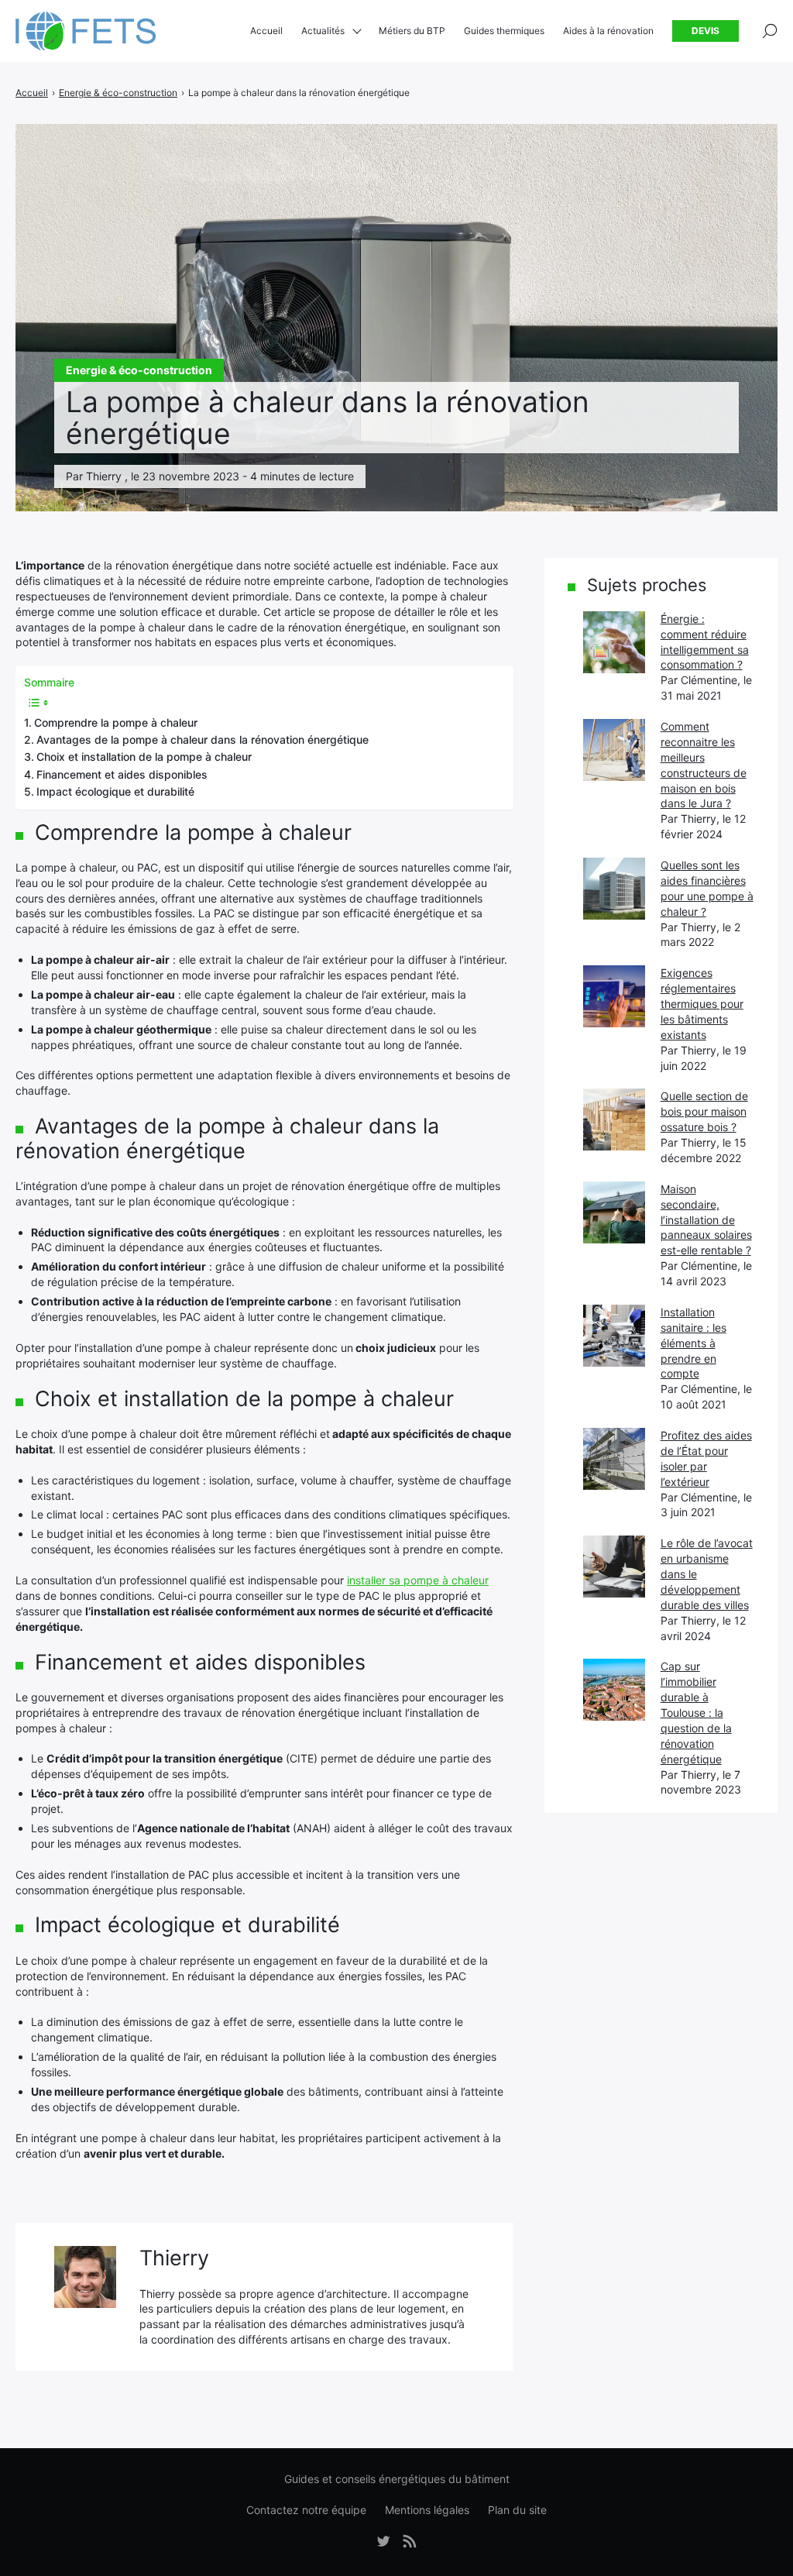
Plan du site (517, 2510)
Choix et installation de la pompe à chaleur (144, 757)
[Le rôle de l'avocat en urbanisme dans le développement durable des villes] (614, 1567)
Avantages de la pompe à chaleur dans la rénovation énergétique (203, 739)
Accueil (266, 31)
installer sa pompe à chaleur (418, 1580)
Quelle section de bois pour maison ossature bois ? (704, 1111)
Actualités (323, 31)
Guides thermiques (504, 31)
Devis (705, 31)
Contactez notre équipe (306, 2510)
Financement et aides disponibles (122, 774)
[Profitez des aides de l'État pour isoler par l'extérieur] (614, 1459)
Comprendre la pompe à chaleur (116, 722)
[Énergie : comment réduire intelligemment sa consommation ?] (614, 642)
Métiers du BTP (412, 31)
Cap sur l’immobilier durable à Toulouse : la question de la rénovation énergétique (696, 1712)
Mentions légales (427, 2510)
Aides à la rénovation (608, 31)
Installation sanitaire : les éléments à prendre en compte (693, 1343)
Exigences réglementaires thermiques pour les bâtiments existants (702, 1004)
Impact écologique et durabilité (115, 791)
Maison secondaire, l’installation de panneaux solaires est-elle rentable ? (706, 1220)
